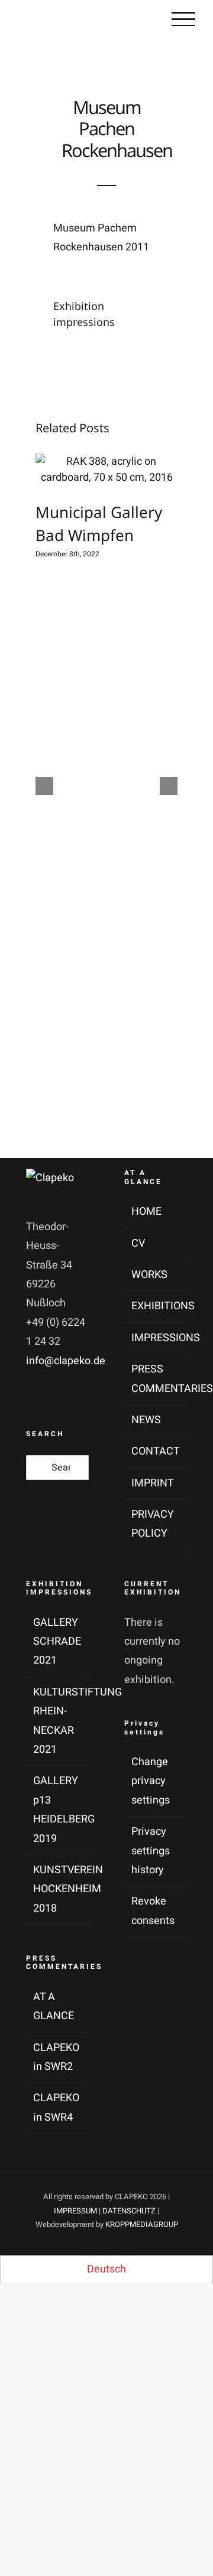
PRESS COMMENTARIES (156, 1379)
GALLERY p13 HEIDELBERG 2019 (58, 1809)
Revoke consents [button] (153, 1911)
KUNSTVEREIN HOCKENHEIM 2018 (58, 1889)
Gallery (118, 469)
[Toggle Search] (138, 19)
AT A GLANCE (54, 2006)
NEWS (146, 1420)
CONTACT (156, 1451)
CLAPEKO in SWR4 (56, 2107)
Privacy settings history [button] (151, 1851)
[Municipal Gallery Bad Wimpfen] (106, 469)
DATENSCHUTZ (129, 2211)
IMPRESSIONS (156, 1338)
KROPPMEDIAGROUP (142, 2224)
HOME (146, 1212)
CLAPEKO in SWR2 (56, 2057)
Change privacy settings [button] (151, 1781)
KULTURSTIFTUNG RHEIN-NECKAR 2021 (58, 1721)
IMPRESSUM (75, 2211)
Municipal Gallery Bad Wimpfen (96, 469)
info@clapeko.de (66, 1361)
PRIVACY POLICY (153, 1524)
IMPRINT (153, 1483)
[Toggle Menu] (183, 19)
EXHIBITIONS (156, 1306)
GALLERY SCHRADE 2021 (57, 1642)
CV (138, 1243)
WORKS (149, 1275)
